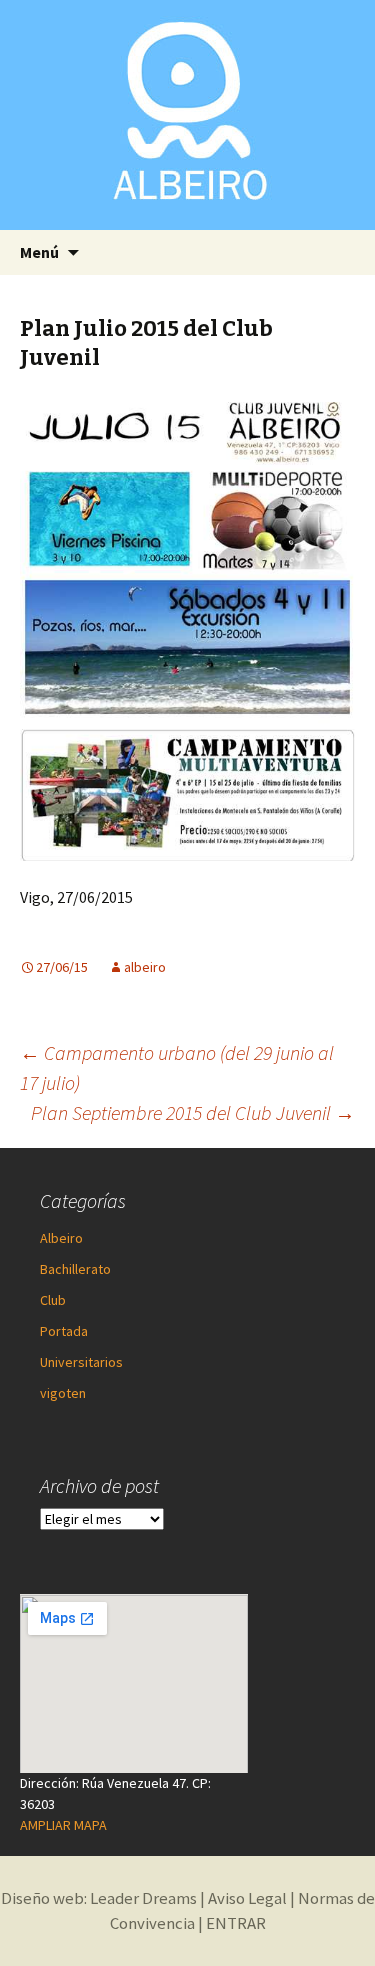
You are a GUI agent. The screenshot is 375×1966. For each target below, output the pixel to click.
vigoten (63, 1393)
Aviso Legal (247, 1898)
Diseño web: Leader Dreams (99, 1898)
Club (53, 1300)
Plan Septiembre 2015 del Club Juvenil (193, 1112)
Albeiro (61, 1238)
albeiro (145, 967)
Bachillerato (75, 1269)
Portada (64, 1331)
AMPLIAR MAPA (63, 1825)
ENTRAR (236, 1923)
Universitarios (81, 1362)
